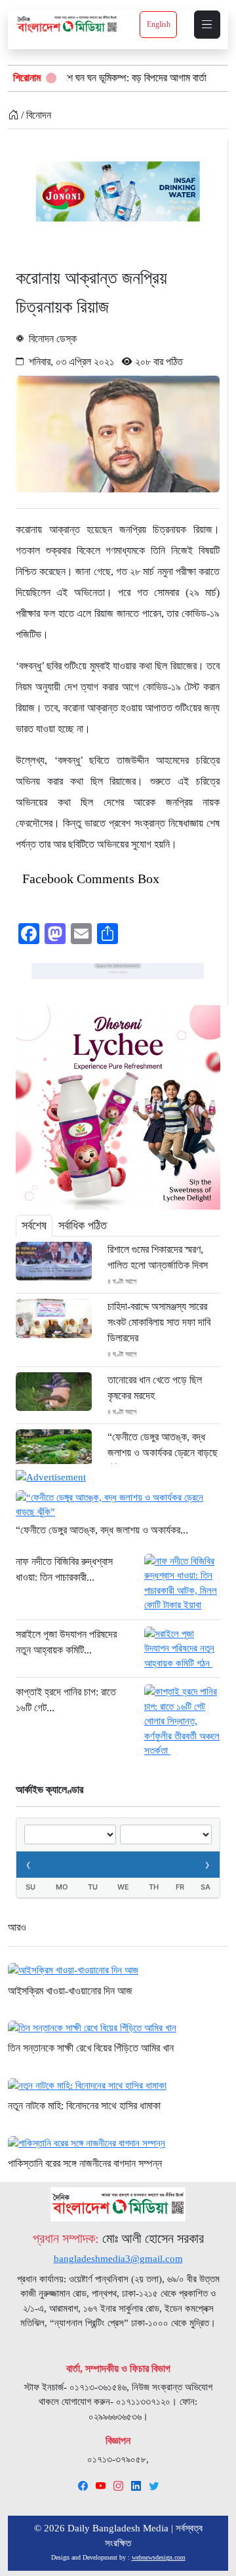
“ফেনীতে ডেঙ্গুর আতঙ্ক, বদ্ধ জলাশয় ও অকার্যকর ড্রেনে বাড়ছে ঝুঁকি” (163, 1453)
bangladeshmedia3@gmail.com (118, 2259)
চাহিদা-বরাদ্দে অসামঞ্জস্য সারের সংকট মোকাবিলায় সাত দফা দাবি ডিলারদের (159, 1322)
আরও (17, 1927)
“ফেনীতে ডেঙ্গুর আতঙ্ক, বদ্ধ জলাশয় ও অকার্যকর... (102, 1530)
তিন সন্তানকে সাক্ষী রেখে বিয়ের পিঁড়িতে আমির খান (91, 2048)
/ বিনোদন (35, 115)
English (159, 24)
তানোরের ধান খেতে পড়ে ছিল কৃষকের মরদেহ (155, 1388)
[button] (207, 25)
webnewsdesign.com (159, 2557)
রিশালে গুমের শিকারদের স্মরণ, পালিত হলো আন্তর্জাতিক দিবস (158, 1257)
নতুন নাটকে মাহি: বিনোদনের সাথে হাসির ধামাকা (84, 2106)
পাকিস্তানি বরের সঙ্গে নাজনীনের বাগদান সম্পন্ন (85, 2163)
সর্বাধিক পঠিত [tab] (83, 1225)
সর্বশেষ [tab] (34, 1225)
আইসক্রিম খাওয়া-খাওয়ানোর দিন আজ (70, 1991)
